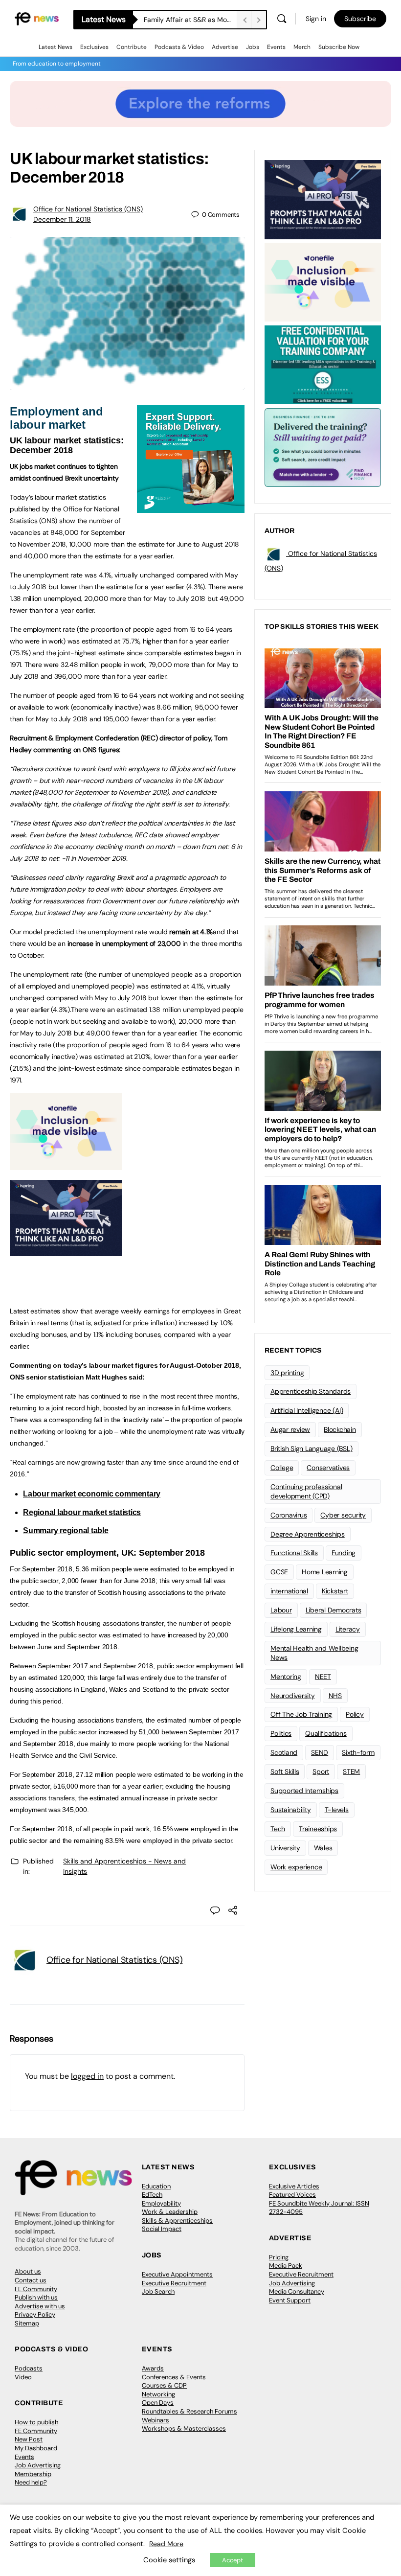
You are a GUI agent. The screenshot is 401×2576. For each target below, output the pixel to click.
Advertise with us (40, 2306)
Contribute (132, 47)
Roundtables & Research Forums (189, 2411)
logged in (87, 2076)
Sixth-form (358, 1752)
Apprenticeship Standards (311, 1391)
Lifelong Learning (296, 1629)
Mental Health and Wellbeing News (314, 1653)
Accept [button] (233, 2560)
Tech (278, 1829)
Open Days (158, 2403)
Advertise (225, 47)
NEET (323, 1677)
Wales (323, 1848)
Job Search (158, 2291)
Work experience (296, 1867)
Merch (302, 47)
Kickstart (335, 1591)
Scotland (284, 1752)
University (285, 1848)
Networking (158, 2394)
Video (23, 2377)
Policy (355, 1714)
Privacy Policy (35, 2314)
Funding (344, 1553)
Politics (281, 1733)
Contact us (31, 2280)
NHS (335, 1696)
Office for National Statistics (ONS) (88, 209)
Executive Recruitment (174, 2283)
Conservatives (328, 1468)
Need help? (31, 2482)
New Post (29, 2439)
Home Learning (325, 1572)
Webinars (156, 2420)
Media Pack (286, 2265)
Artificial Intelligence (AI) (307, 1410)
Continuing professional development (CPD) (306, 1491)
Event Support (290, 2300)
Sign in (316, 19)
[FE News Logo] (37, 18)
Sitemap (27, 2323)
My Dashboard (36, 2448)
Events (276, 47)
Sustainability (291, 1810)
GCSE (279, 1572)
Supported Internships (304, 1791)
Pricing (279, 2257)
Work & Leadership (170, 2212)
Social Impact (162, 2229)
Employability (161, 2203)
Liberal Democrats (334, 1610)
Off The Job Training (301, 1714)
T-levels (337, 1810)
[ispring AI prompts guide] (66, 1251)
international (289, 1591)
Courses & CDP (164, 2385)
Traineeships (318, 1829)
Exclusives (94, 47)
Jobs (253, 47)
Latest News (56, 47)
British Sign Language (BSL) (312, 1449)
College (282, 1468)
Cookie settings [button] (169, 2560)
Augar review (290, 1429)
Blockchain (340, 1429)
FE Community (36, 2289)
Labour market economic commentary (92, 1494)
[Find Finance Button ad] (323, 447)
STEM (351, 1771)
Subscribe (360, 19)
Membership (33, 2474)
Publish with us (36, 2297)
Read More (166, 2544)
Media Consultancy (297, 2291)
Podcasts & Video (179, 47)
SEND (320, 1752)
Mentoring (286, 1677)
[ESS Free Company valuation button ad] (323, 364)
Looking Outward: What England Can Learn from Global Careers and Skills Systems (190, 20)
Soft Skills (285, 1771)
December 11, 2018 (62, 219)
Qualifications (326, 1733)
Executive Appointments (177, 2274)
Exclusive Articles (294, 2186)
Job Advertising (292, 2283)
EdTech (152, 2195)
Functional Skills (294, 1553)
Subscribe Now (339, 47)
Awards (153, 2368)
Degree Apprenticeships (308, 1534)
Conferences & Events (174, 2377)
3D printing (287, 1373)
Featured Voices (292, 2195)
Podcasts (29, 2368)
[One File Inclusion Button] (66, 1165)
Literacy (348, 1629)
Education (156, 2186)
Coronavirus (289, 1515)
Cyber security (343, 1515)
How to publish (36, 2422)
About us (28, 2271)
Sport (321, 1771)
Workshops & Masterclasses (184, 2428)
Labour (281, 1610)
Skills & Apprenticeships (177, 2220)
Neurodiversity (293, 1696)
